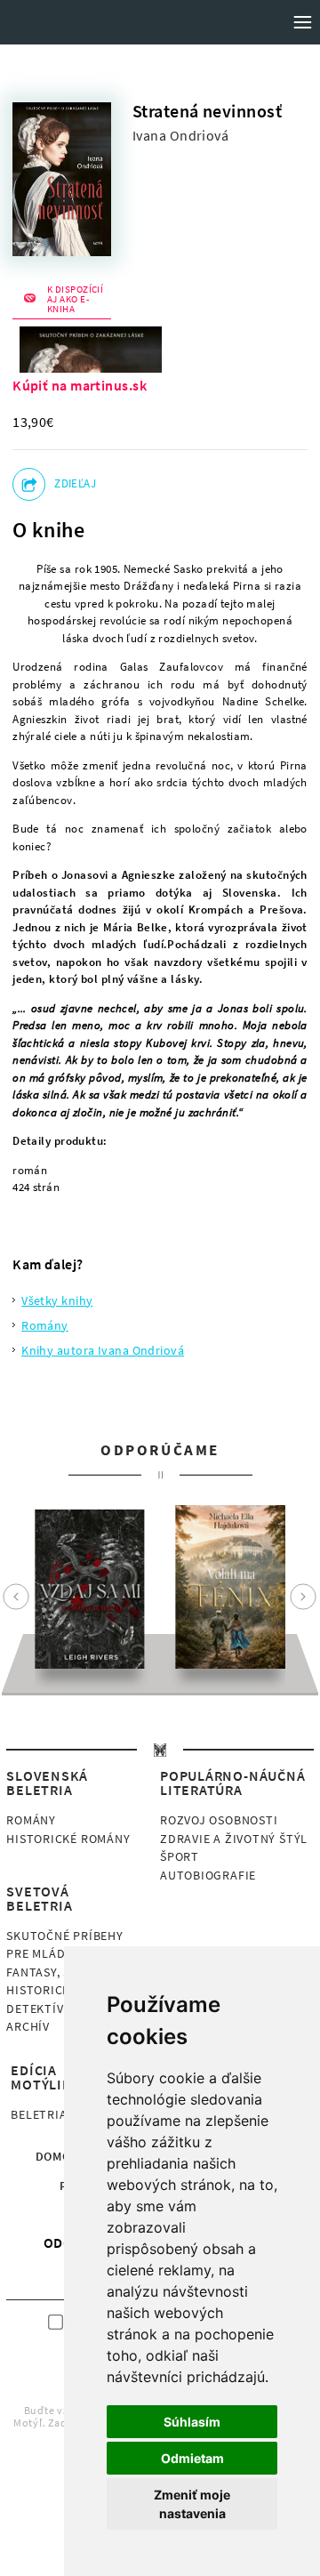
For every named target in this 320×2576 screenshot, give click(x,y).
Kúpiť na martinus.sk (80, 385)
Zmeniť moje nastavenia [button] (192, 2504)
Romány (45, 1325)
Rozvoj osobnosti (219, 1820)
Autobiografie (208, 1875)
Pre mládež (43, 1953)
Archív (28, 2026)
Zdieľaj (75, 483)
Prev (16, 1597)
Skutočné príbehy (64, 1936)
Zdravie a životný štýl (234, 1839)
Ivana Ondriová (180, 136)
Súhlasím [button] (192, 2422)
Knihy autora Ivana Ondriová (103, 1350)
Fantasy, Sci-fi (52, 1972)
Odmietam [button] (192, 2458)
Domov (57, 2156)
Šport (180, 1856)
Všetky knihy (57, 1300)
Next (303, 1597)
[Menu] (302, 22)
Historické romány (68, 1839)
